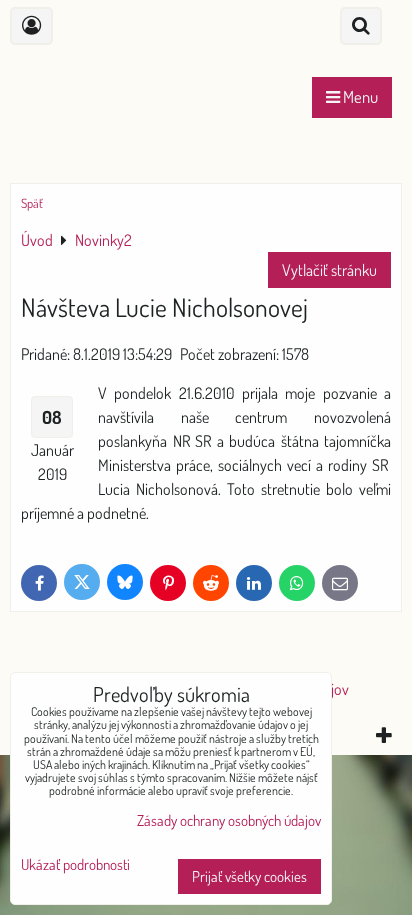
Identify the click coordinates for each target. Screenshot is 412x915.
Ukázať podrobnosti (75, 865)
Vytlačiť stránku (329, 270)
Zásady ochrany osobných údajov (229, 820)
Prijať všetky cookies (249, 876)
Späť (32, 203)
